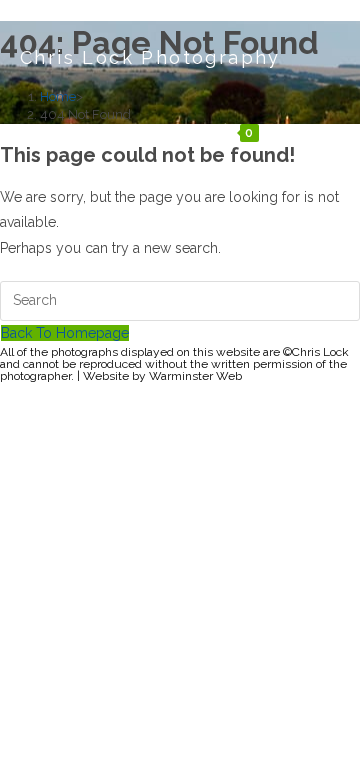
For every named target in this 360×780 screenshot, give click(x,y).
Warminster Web (195, 376)
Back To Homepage (65, 333)
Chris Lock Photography (150, 57)
